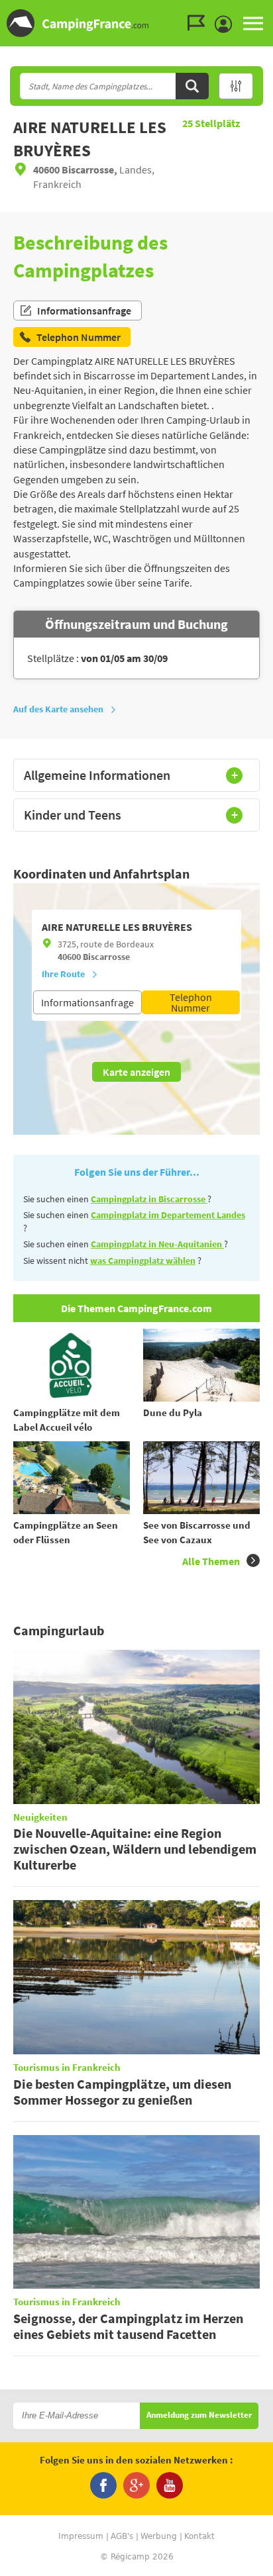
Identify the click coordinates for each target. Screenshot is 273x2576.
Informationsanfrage (84, 310)
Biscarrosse (106, 957)
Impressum (81, 2536)
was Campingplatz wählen (143, 1261)
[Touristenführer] (199, 23)
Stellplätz (211, 123)
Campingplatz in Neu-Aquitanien (157, 1244)
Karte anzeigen (136, 1072)
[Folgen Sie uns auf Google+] (136, 2485)
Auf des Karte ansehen (58, 709)
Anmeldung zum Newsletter (199, 2415)
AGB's (122, 2536)
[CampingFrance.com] (136, 23)
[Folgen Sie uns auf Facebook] (103, 2485)
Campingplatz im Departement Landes (168, 1215)
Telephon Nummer (191, 1002)
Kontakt (199, 2536)
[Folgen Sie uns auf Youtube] (170, 2485)
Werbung (159, 2536)
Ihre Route (63, 974)
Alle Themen (211, 1561)
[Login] (227, 24)
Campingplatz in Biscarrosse (149, 1199)
